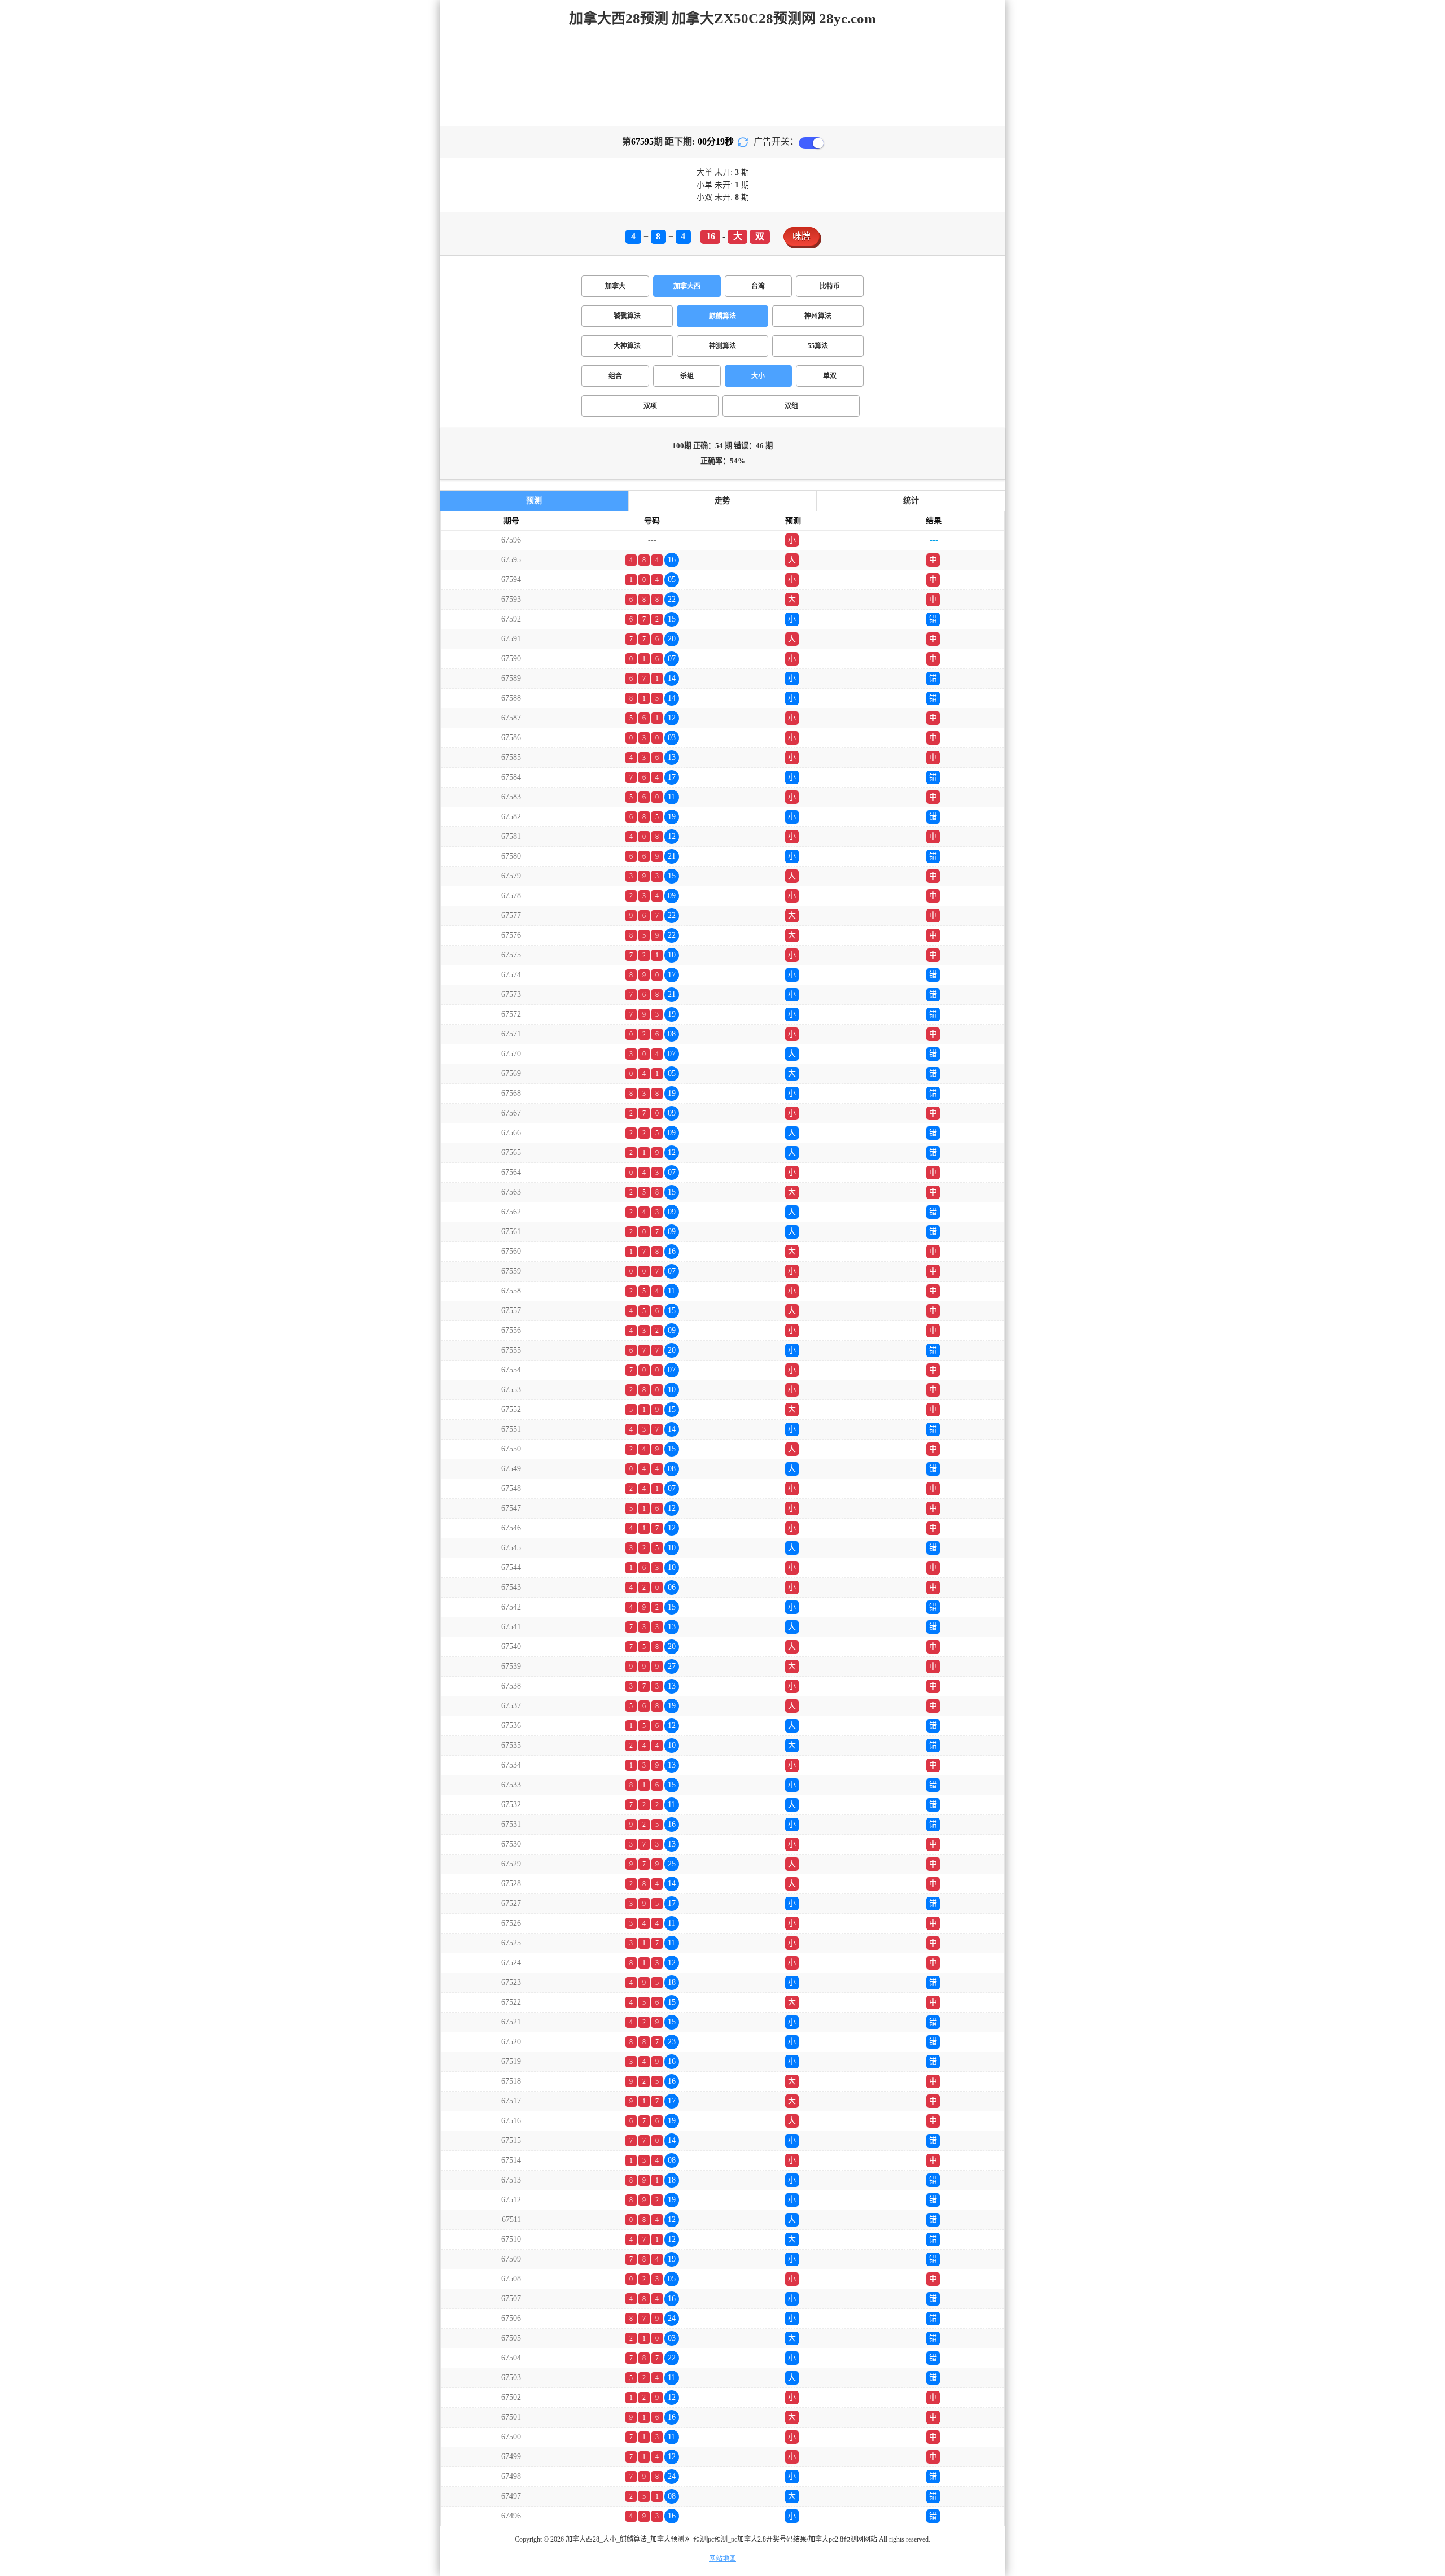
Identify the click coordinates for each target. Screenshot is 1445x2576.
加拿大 (615, 286)
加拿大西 (687, 286)
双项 (650, 406)
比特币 (830, 286)
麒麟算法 (722, 316)
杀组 (687, 376)
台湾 (758, 286)
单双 (830, 376)
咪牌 (802, 236)
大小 (758, 376)
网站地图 (722, 2558)
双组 (791, 406)
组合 (615, 376)
